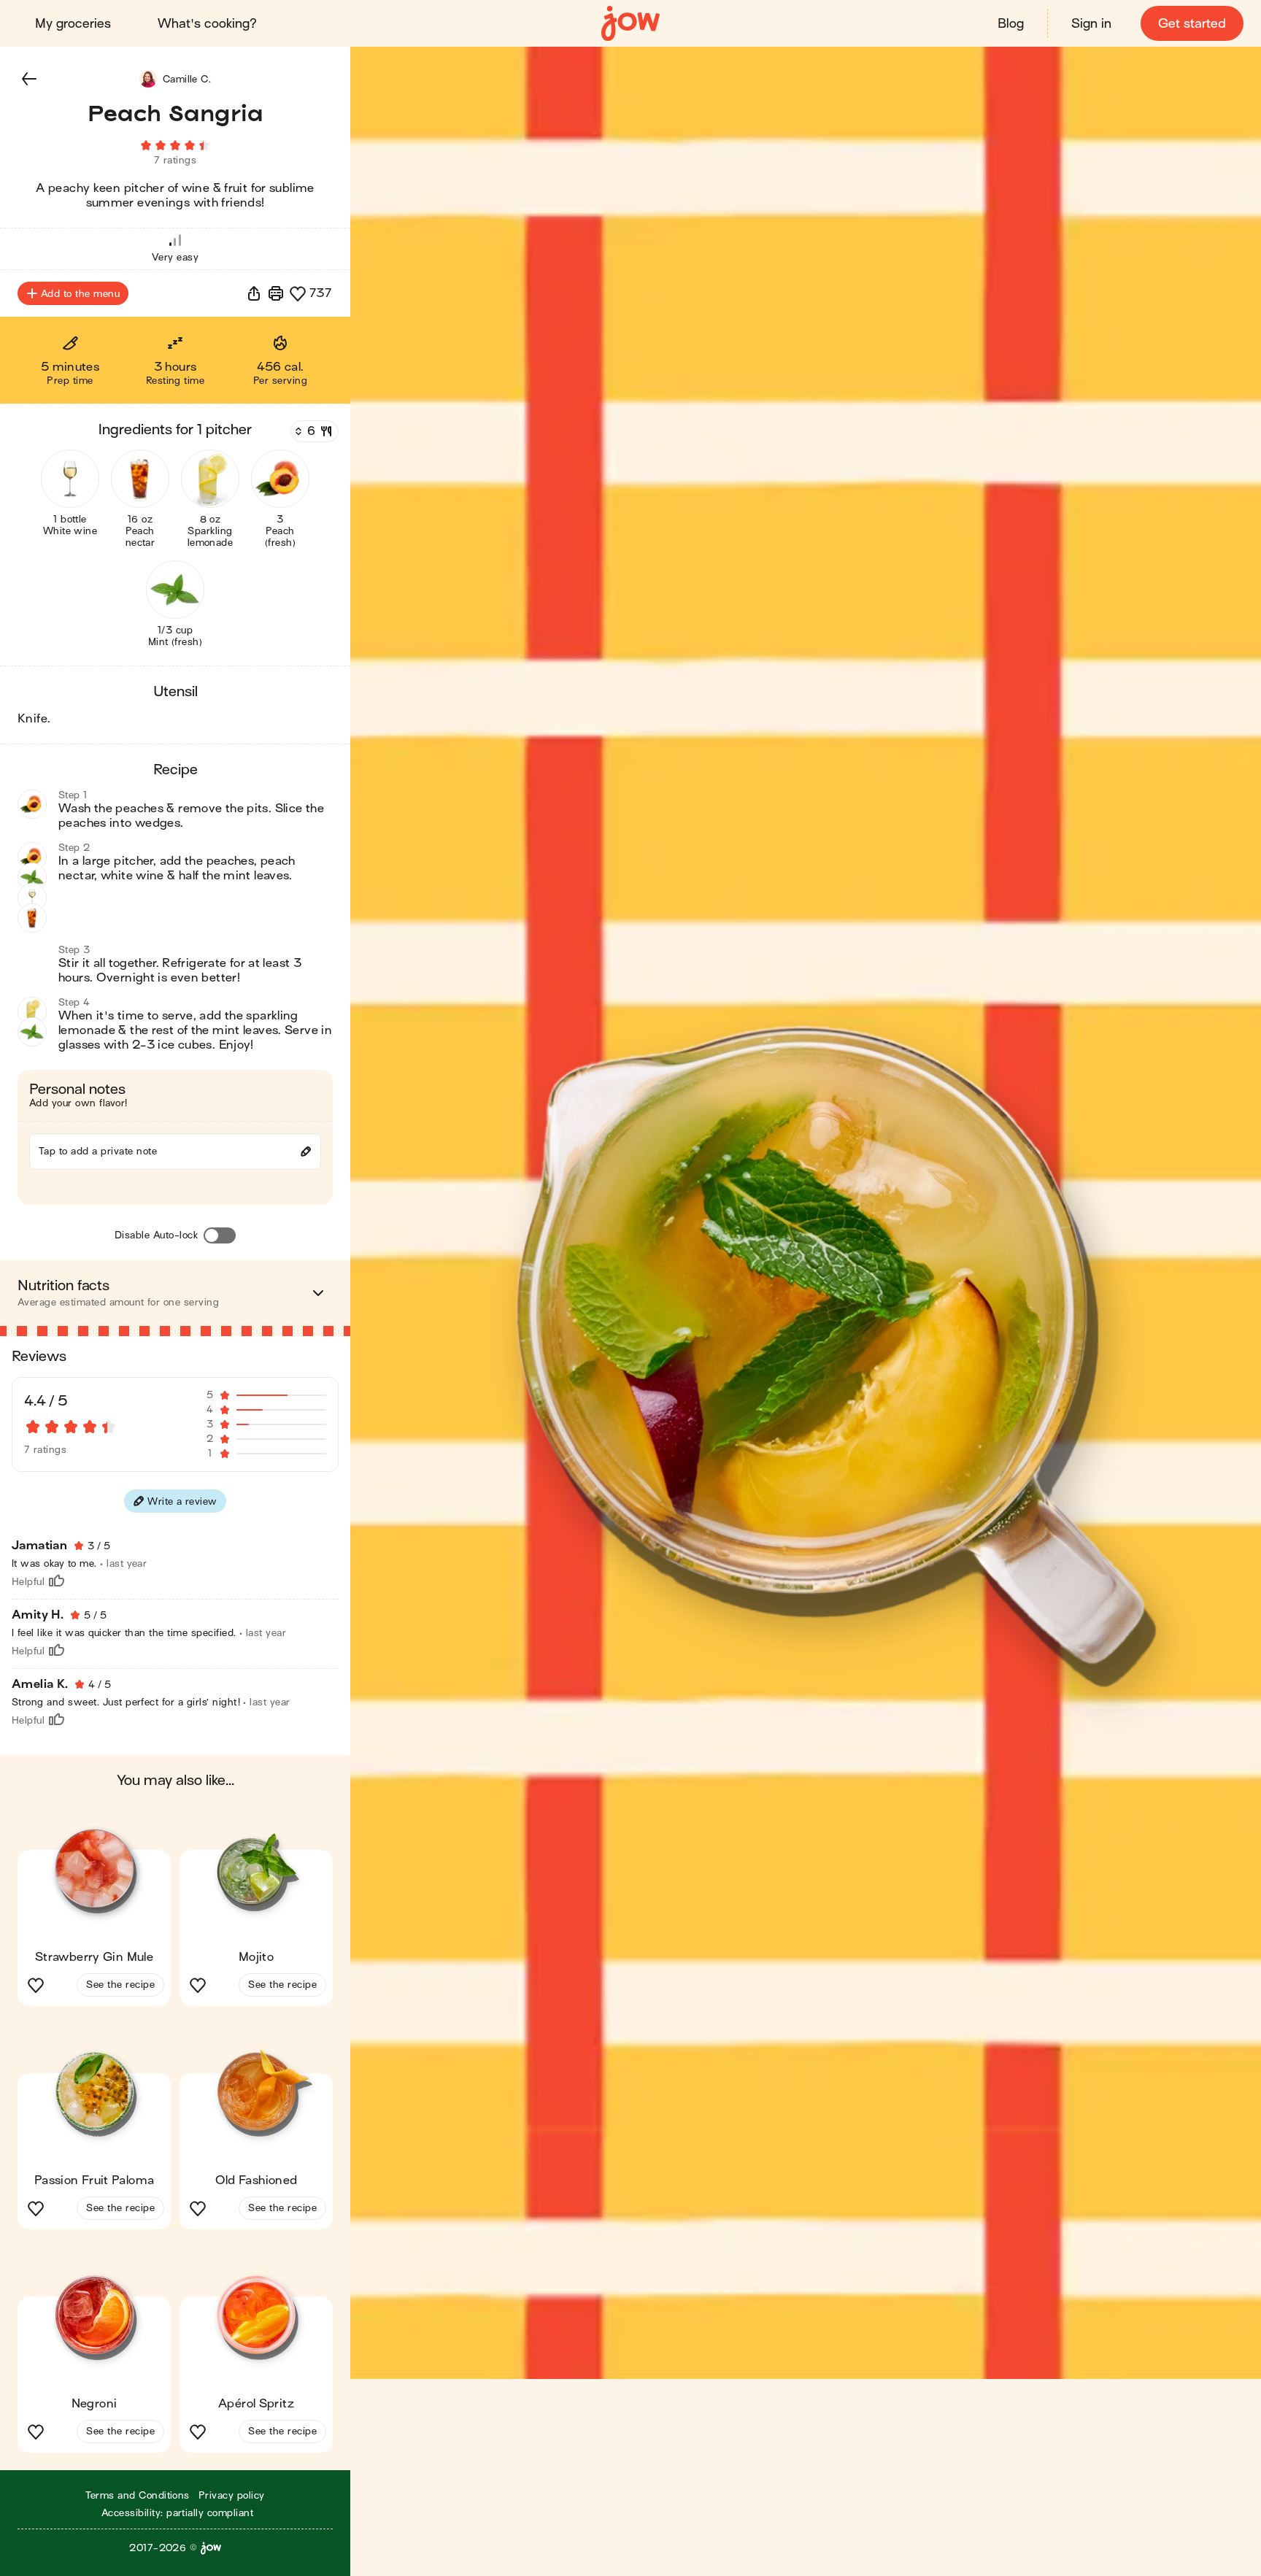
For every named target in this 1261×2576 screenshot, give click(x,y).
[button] (29, 79)
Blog (1011, 24)
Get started (1192, 24)
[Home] (630, 24)
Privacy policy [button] (232, 2495)
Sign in (1091, 24)
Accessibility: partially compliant (177, 2513)
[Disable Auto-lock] (220, 1235)
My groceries (73, 24)
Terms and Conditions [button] (138, 2495)
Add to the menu (80, 294)
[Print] (276, 293)
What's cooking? (207, 24)
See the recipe (120, 1985)
